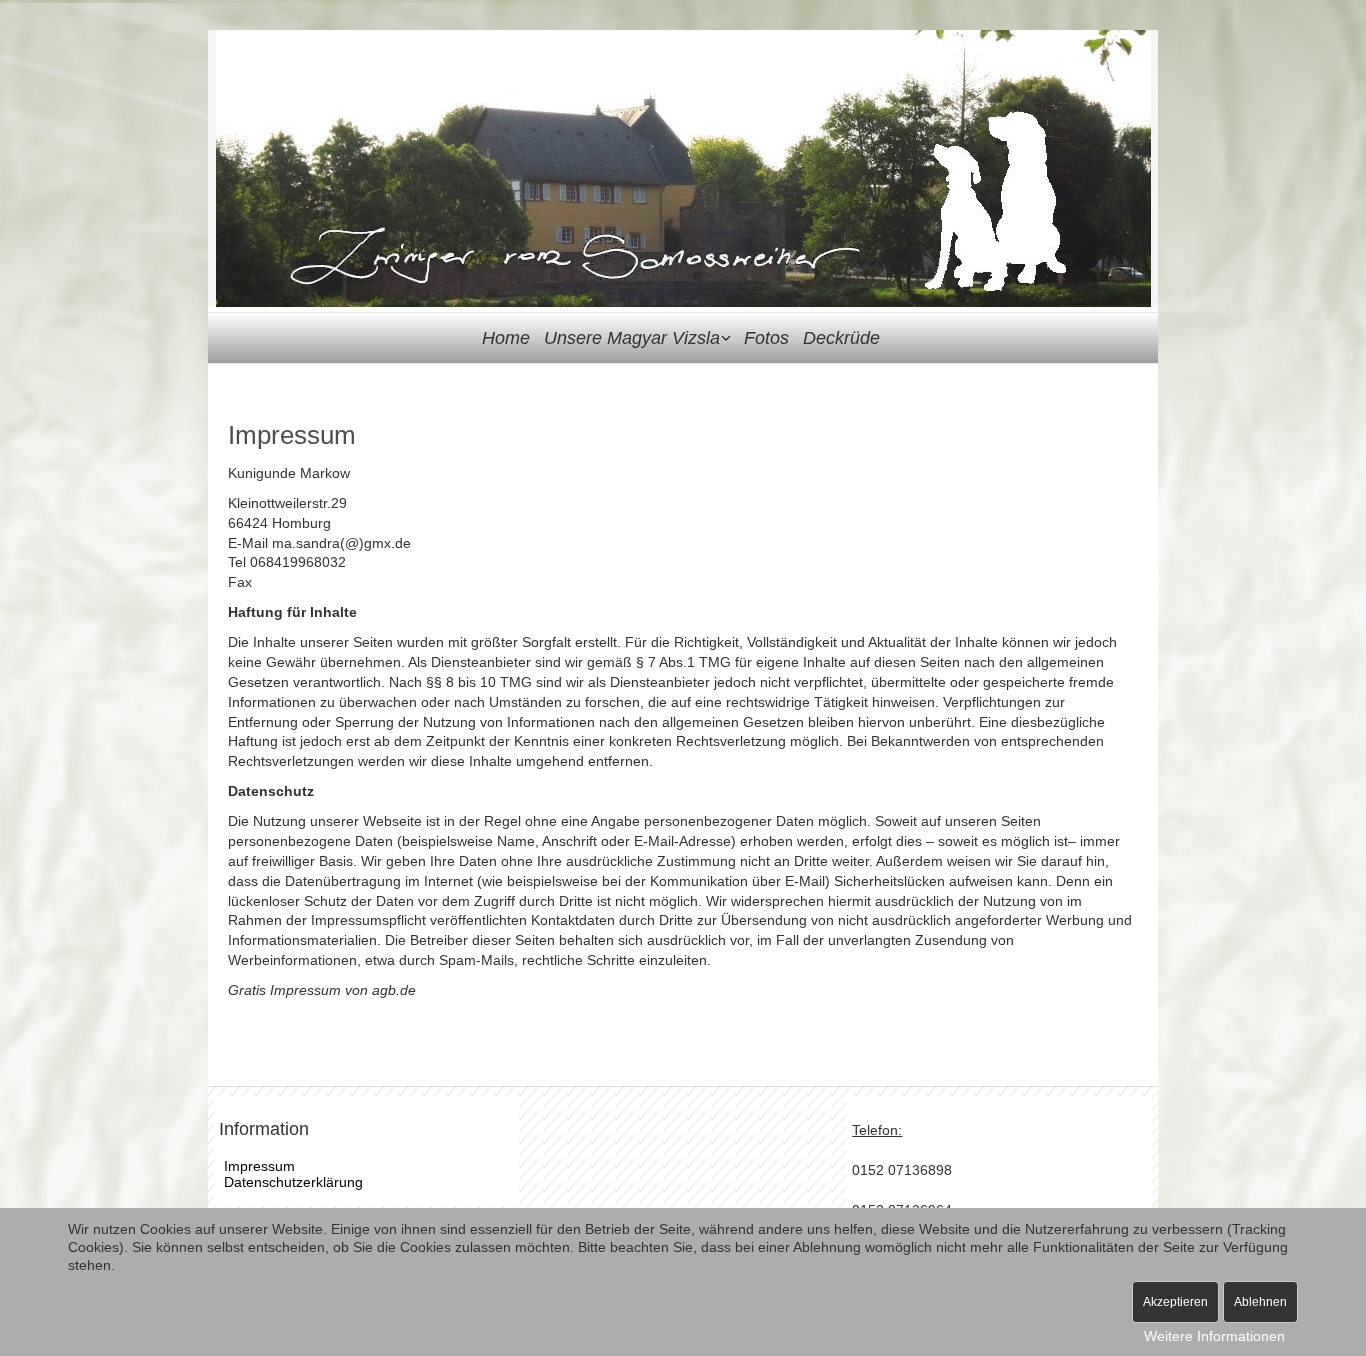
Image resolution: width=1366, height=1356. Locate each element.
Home (506, 338)
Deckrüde (841, 338)
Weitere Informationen (1214, 1336)
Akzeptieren (1175, 1302)
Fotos (766, 338)
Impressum (259, 1166)
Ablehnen (1260, 1302)
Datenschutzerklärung (293, 1182)
